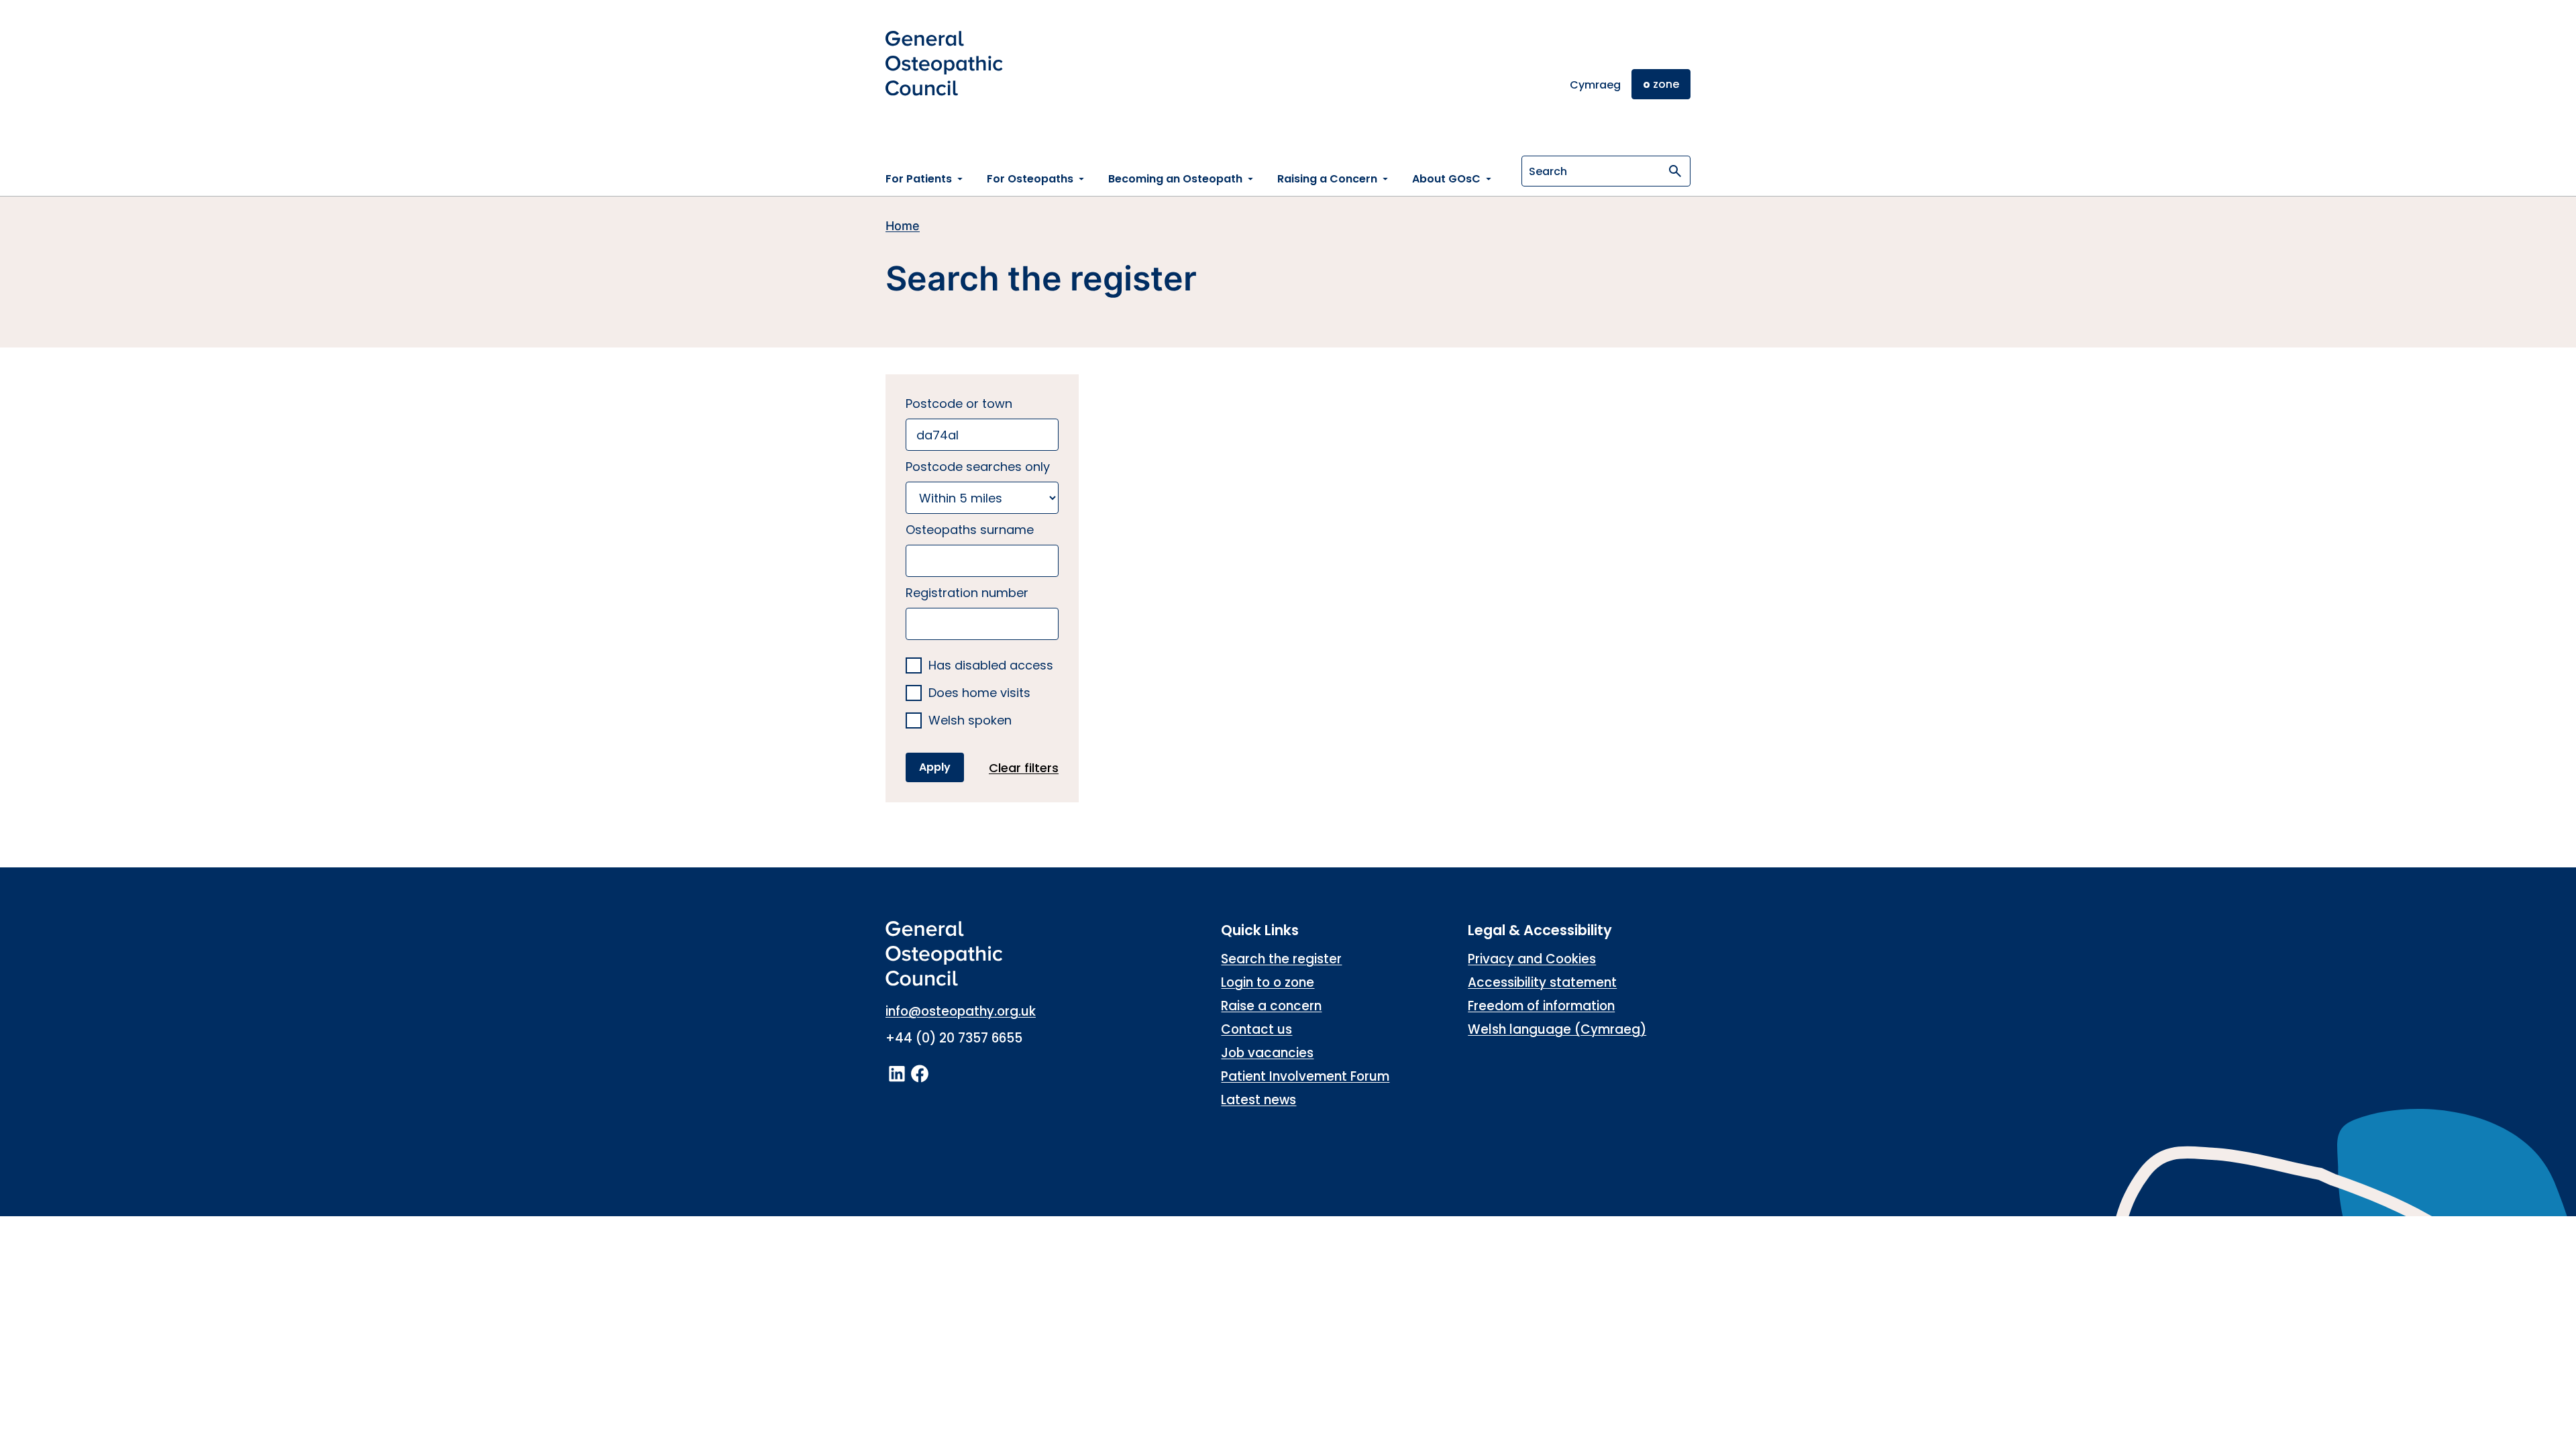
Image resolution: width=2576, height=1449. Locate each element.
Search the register (1281, 959)
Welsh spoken (970, 721)
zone (1661, 84)
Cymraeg (1595, 85)
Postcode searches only (978, 467)
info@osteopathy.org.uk (961, 1011)
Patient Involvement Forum (1305, 1076)
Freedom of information (1541, 1006)
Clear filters (1024, 768)
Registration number (967, 593)
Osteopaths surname (970, 530)
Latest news (1258, 1100)
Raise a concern (1271, 1006)
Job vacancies (1267, 1053)
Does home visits (979, 693)
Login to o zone (1268, 982)
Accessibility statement (1542, 982)
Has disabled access (991, 666)
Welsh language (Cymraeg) (1557, 1029)
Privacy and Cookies (1532, 959)
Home (903, 226)
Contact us (1256, 1029)
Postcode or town (959, 404)
